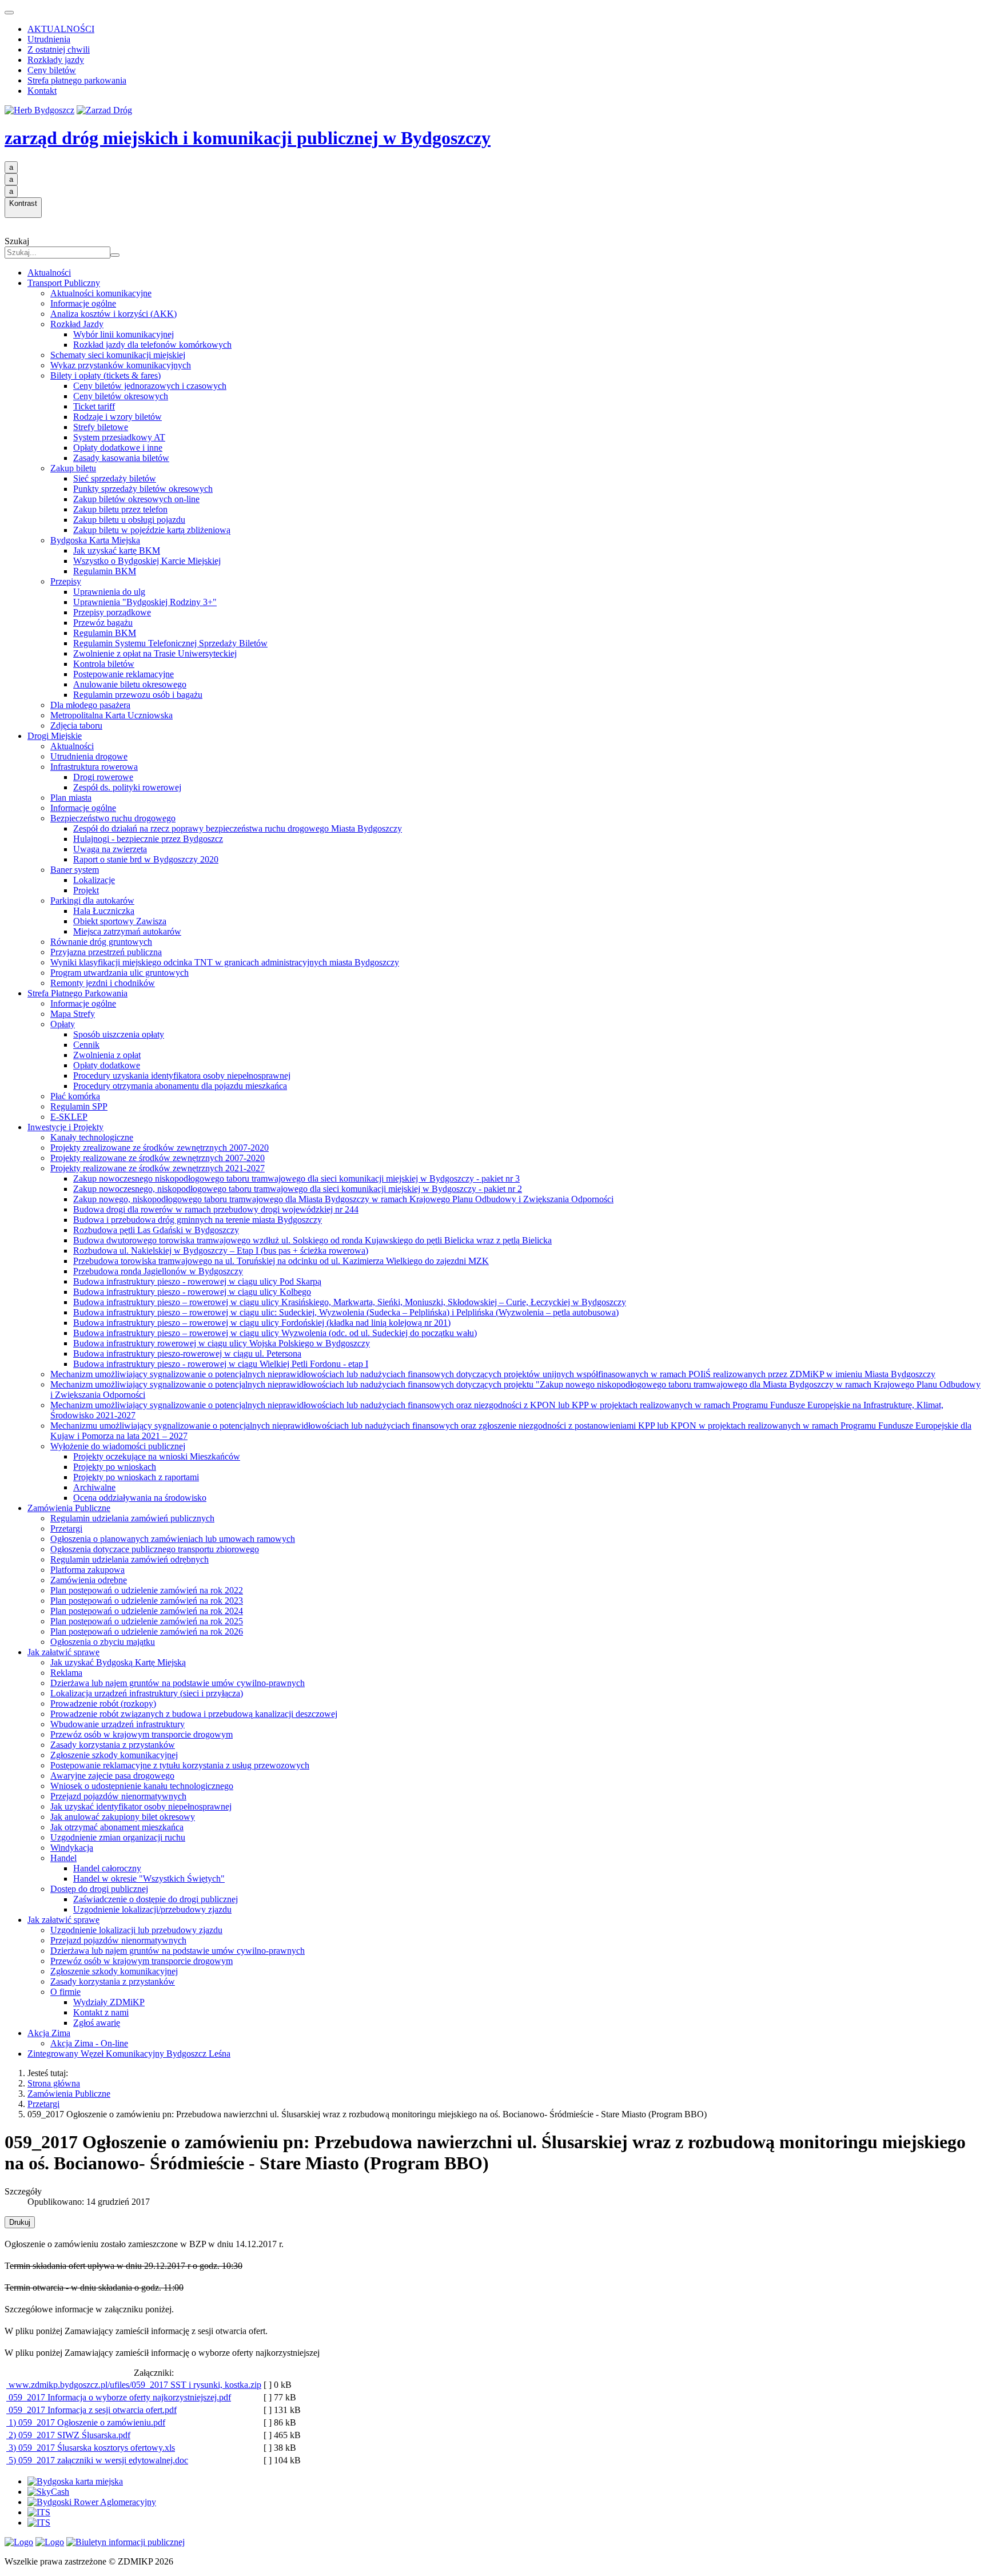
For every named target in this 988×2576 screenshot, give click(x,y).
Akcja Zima (49, 2033)
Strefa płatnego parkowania (77, 80)
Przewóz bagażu (103, 623)
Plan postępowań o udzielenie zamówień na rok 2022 (147, 1590)
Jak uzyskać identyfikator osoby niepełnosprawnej (141, 1806)
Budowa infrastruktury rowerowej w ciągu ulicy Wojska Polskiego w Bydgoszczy (222, 1343)
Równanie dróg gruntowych (101, 942)
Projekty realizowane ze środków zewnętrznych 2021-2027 (158, 1168)
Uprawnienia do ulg (109, 592)
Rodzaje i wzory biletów (117, 417)
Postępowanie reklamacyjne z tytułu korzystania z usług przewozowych (180, 1765)
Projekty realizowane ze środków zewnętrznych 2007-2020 (158, 1158)
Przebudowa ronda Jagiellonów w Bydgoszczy (158, 1271)
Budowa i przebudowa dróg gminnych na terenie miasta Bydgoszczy (198, 1220)
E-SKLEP (69, 1117)
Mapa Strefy (73, 1014)
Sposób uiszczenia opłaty (119, 1034)
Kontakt (42, 91)
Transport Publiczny (64, 283)
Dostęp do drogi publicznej (99, 1889)
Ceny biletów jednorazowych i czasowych (150, 386)
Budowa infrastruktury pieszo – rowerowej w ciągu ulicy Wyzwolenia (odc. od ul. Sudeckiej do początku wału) (275, 1333)
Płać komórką (75, 1096)
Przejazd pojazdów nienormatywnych (118, 1796)
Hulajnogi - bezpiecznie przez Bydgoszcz (148, 839)
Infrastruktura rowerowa (94, 767)
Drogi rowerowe (103, 777)
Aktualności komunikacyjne (101, 293)
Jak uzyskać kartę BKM (117, 550)
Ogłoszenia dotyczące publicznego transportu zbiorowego (155, 1549)
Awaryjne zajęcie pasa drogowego (112, 1776)
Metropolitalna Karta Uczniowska (111, 715)
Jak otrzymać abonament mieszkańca (117, 1827)
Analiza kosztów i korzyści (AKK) (113, 314)
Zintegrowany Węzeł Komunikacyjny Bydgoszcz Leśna (129, 2054)
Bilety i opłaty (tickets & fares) (105, 375)
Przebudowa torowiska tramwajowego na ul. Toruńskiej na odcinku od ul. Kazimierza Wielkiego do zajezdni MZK (281, 1261)
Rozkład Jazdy (77, 324)
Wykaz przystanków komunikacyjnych (121, 365)
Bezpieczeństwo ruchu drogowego (113, 818)
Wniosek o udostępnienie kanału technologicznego (142, 1786)
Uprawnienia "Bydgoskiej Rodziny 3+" (145, 602)
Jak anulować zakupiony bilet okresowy (123, 1817)
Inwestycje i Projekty (65, 1127)
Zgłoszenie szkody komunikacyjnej (114, 1755)
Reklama (66, 1673)
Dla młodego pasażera (90, 705)
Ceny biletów (52, 70)
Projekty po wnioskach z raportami (136, 1477)
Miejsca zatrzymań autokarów (127, 931)
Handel (63, 1858)
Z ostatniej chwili (59, 49)
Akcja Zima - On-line (89, 2043)
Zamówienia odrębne (89, 1580)
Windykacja (72, 1848)
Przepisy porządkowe (112, 612)
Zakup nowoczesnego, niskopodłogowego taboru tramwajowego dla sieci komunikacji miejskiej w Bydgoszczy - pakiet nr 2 (298, 1189)
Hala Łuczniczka (104, 911)
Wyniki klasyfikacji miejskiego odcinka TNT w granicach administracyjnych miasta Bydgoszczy (225, 962)
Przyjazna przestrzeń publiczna (106, 952)
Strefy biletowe (101, 427)
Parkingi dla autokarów (92, 901)
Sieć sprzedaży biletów (115, 478)
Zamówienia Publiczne (69, 1508)
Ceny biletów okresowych (121, 396)
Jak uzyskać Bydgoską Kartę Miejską (118, 1662)
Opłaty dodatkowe (107, 1065)
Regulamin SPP (79, 1106)
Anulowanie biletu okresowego (130, 684)
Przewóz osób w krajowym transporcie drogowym (142, 1734)
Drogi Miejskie (55, 736)
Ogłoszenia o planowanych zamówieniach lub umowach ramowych (173, 1539)
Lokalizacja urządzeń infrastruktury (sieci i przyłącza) (147, 1693)
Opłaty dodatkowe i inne (118, 448)
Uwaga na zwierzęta (110, 849)
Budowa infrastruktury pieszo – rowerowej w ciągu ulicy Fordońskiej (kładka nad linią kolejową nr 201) (262, 1323)
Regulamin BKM (105, 571)
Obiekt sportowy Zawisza (120, 921)
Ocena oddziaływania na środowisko (140, 1498)
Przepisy (66, 581)
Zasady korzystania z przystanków (113, 1745)
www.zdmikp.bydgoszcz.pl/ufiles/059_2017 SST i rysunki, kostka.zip (134, 2385)
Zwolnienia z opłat (107, 1055)
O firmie (65, 1992)
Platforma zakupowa (87, 1570)
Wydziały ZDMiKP (109, 2002)
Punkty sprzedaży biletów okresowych (143, 489)
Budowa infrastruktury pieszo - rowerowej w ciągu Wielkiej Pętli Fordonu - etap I (221, 1364)
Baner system (75, 870)
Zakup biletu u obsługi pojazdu (129, 520)
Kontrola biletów (104, 664)
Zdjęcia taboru (76, 726)
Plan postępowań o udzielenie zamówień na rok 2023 (147, 1601)
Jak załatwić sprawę (63, 1652)
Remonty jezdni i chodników (103, 983)
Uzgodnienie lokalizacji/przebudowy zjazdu (152, 1909)
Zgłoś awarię (97, 2023)
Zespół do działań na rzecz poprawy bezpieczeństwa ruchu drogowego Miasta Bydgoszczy (238, 828)
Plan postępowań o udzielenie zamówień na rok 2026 (147, 1631)
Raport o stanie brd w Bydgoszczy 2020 (146, 859)
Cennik (86, 1045)
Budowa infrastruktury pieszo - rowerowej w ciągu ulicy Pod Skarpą (197, 1281)
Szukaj (17, 241)
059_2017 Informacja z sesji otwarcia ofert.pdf (91, 2410)
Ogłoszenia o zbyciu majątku (103, 1642)
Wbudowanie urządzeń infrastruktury (117, 1724)
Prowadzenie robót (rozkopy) (103, 1704)
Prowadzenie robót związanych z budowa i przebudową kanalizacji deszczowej (194, 1714)
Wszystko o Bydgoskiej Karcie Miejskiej (147, 561)
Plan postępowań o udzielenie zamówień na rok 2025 (147, 1621)
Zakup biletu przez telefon (120, 509)
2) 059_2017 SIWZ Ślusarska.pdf (68, 2435)
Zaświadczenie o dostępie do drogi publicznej (156, 1899)
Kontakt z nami (101, 2012)
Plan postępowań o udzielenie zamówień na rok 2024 (147, 1611)
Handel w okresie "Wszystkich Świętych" (149, 1879)
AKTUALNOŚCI (61, 29)
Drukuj (20, 2222)
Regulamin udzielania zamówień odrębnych (130, 1559)
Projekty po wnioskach (115, 1467)
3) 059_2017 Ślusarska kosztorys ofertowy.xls (91, 2448)
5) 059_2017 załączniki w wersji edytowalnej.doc (97, 2460)
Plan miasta (71, 798)
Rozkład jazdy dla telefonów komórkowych (152, 345)
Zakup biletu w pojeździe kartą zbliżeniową (152, 530)
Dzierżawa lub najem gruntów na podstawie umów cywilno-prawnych (178, 1683)
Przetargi (66, 1528)
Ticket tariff (94, 406)
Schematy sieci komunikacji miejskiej (118, 355)
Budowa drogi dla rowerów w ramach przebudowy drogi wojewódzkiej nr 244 (216, 1209)
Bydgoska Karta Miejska (95, 540)
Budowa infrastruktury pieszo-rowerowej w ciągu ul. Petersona (187, 1353)
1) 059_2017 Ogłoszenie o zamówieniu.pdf (86, 2422)
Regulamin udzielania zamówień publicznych (132, 1518)
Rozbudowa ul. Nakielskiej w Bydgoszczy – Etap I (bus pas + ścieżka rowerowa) (221, 1251)
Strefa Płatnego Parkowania (77, 993)
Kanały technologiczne (92, 1137)
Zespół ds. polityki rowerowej (127, 787)
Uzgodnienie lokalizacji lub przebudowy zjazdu (136, 1930)
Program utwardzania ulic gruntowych (119, 973)
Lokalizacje (94, 880)
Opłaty (63, 1024)
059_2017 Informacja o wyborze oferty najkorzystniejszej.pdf (119, 2397)
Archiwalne (94, 1487)
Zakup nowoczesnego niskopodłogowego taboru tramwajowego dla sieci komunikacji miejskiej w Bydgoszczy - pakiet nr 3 (296, 1178)
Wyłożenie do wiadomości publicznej (118, 1446)
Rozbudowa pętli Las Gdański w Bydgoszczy (156, 1230)
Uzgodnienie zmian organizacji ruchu (118, 1837)
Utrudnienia (49, 39)
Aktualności (49, 273)
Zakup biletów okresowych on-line (136, 499)
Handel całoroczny (107, 1868)
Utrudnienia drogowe (89, 756)
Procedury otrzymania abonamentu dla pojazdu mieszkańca (180, 1086)
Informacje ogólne (83, 303)
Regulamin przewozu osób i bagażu (138, 695)
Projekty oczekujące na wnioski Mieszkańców (157, 1456)
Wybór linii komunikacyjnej (124, 334)
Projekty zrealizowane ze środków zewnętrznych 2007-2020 (160, 1148)
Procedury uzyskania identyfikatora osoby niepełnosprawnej (182, 1076)
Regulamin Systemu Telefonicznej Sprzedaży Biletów (170, 643)
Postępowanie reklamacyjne (124, 674)
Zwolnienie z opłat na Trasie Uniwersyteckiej (155, 653)
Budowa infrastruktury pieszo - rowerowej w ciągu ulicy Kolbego (192, 1292)
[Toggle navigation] (9, 13)
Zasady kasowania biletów (121, 458)
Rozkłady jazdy (56, 60)
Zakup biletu (73, 468)
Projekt (86, 890)
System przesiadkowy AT (119, 437)
